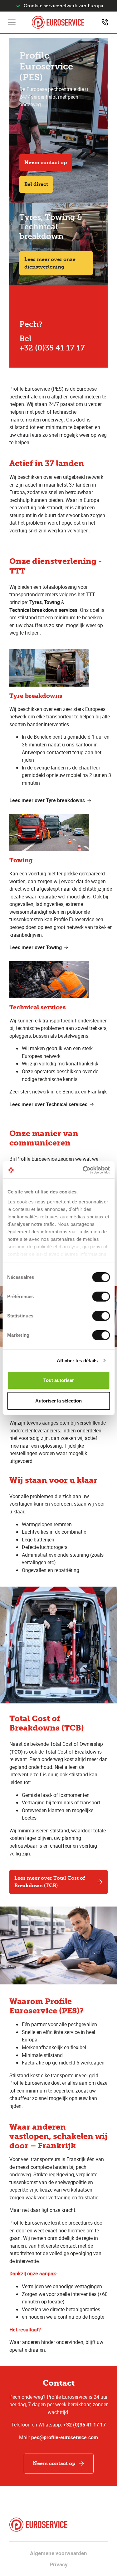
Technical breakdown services (43, 610)
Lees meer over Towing (36, 947)
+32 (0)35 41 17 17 (85, 2425)
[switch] (101, 1297)
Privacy (59, 2564)
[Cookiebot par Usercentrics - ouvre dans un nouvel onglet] (83, 1170)
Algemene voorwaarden (58, 2553)
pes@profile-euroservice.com (65, 2437)
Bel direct (36, 184)
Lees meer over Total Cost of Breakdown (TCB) (50, 1882)
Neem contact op (46, 162)
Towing (52, 602)
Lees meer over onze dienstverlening (50, 263)
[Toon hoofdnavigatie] (12, 22)
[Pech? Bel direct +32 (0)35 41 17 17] (105, 22)
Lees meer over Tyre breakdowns (47, 800)
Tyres (36, 602)
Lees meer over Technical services (48, 1104)
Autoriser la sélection (58, 1401)
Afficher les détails (77, 1361)
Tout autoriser (59, 1380)
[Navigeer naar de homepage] (58, 22)
